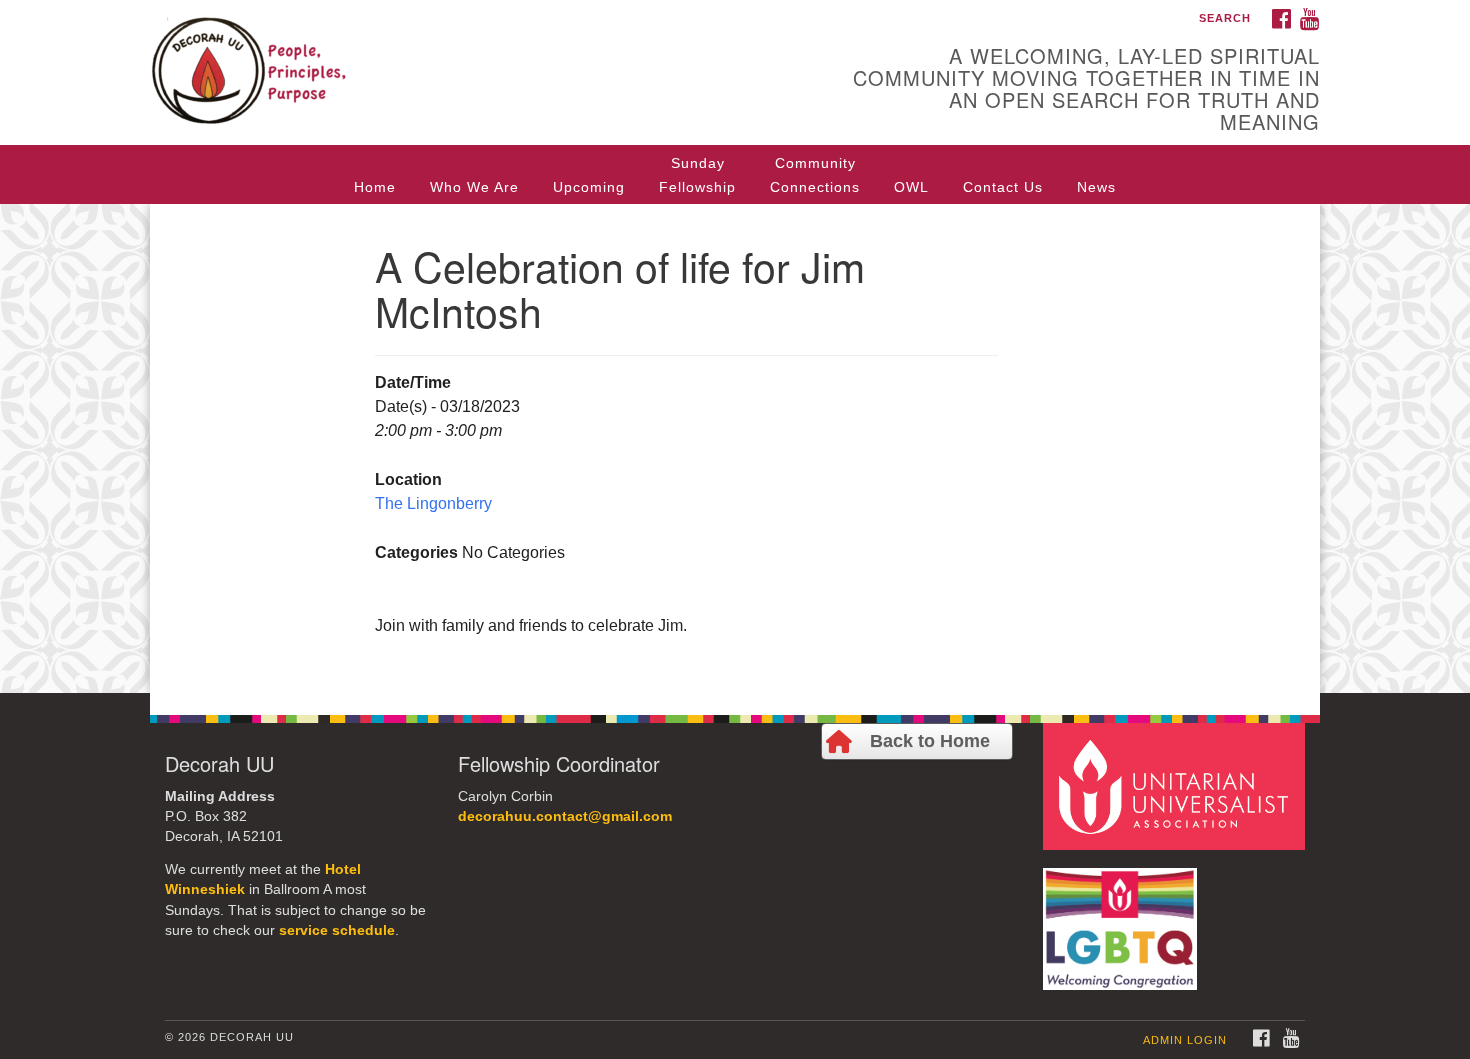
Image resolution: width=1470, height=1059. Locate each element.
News (1096, 187)
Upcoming (589, 187)
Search (1225, 18)
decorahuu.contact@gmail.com (565, 816)
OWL (911, 187)
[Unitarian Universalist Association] (1177, 785)
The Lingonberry (433, 503)
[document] (735, 448)
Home (375, 187)
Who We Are (474, 187)
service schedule (337, 930)
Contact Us (1003, 187)
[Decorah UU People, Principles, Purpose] (491, 55)
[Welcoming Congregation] (1123, 919)
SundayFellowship (697, 175)
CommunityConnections (815, 175)
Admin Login (1185, 1040)
